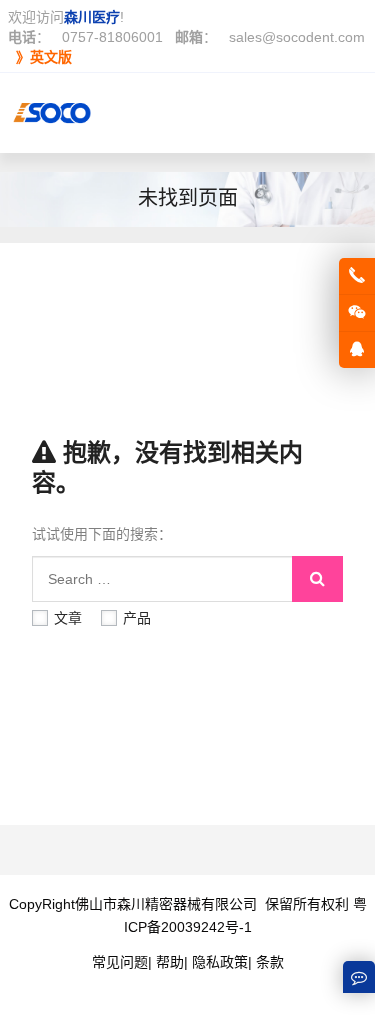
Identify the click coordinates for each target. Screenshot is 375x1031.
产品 (137, 618)
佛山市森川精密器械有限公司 (166, 904)
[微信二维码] (357, 313)
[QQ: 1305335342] (357, 350)
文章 (68, 618)
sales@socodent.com (297, 37)
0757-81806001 (112, 37)
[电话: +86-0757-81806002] (357, 276)
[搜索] (317, 579)
